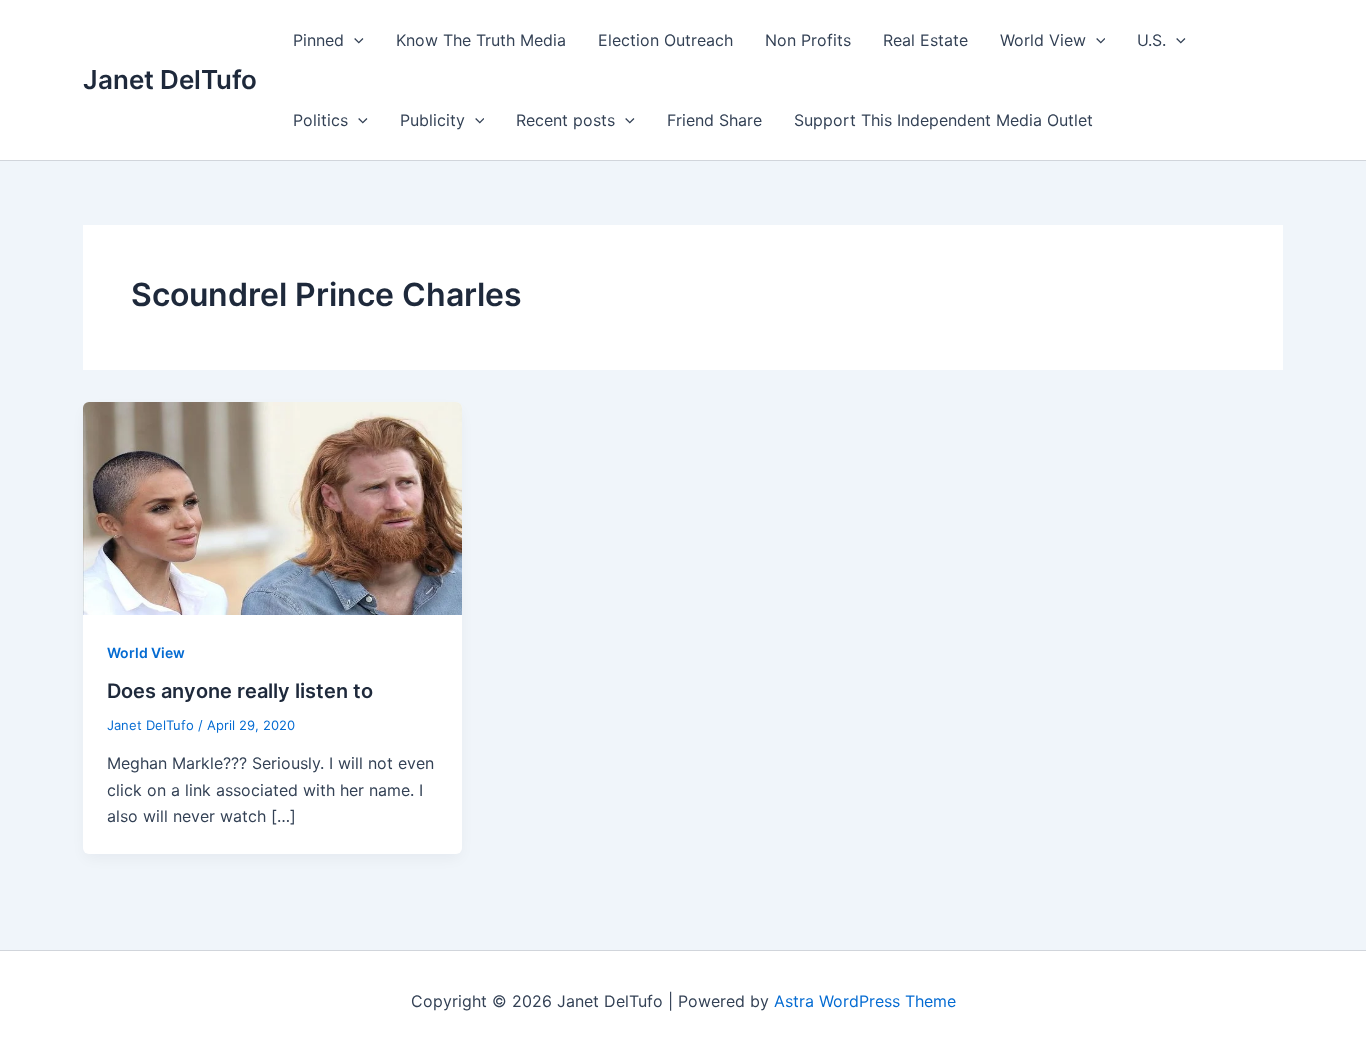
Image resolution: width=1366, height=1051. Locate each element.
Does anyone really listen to (240, 691)
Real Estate (925, 40)
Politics (320, 120)
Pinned (318, 40)
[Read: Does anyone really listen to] (272, 507)
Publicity (432, 120)
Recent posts (565, 120)
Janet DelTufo (170, 79)
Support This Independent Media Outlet (943, 120)
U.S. (1151, 40)
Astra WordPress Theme (865, 1001)
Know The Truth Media (481, 40)
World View (1043, 40)
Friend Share (714, 120)
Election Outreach (665, 40)
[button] (354, 40)
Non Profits (808, 40)
